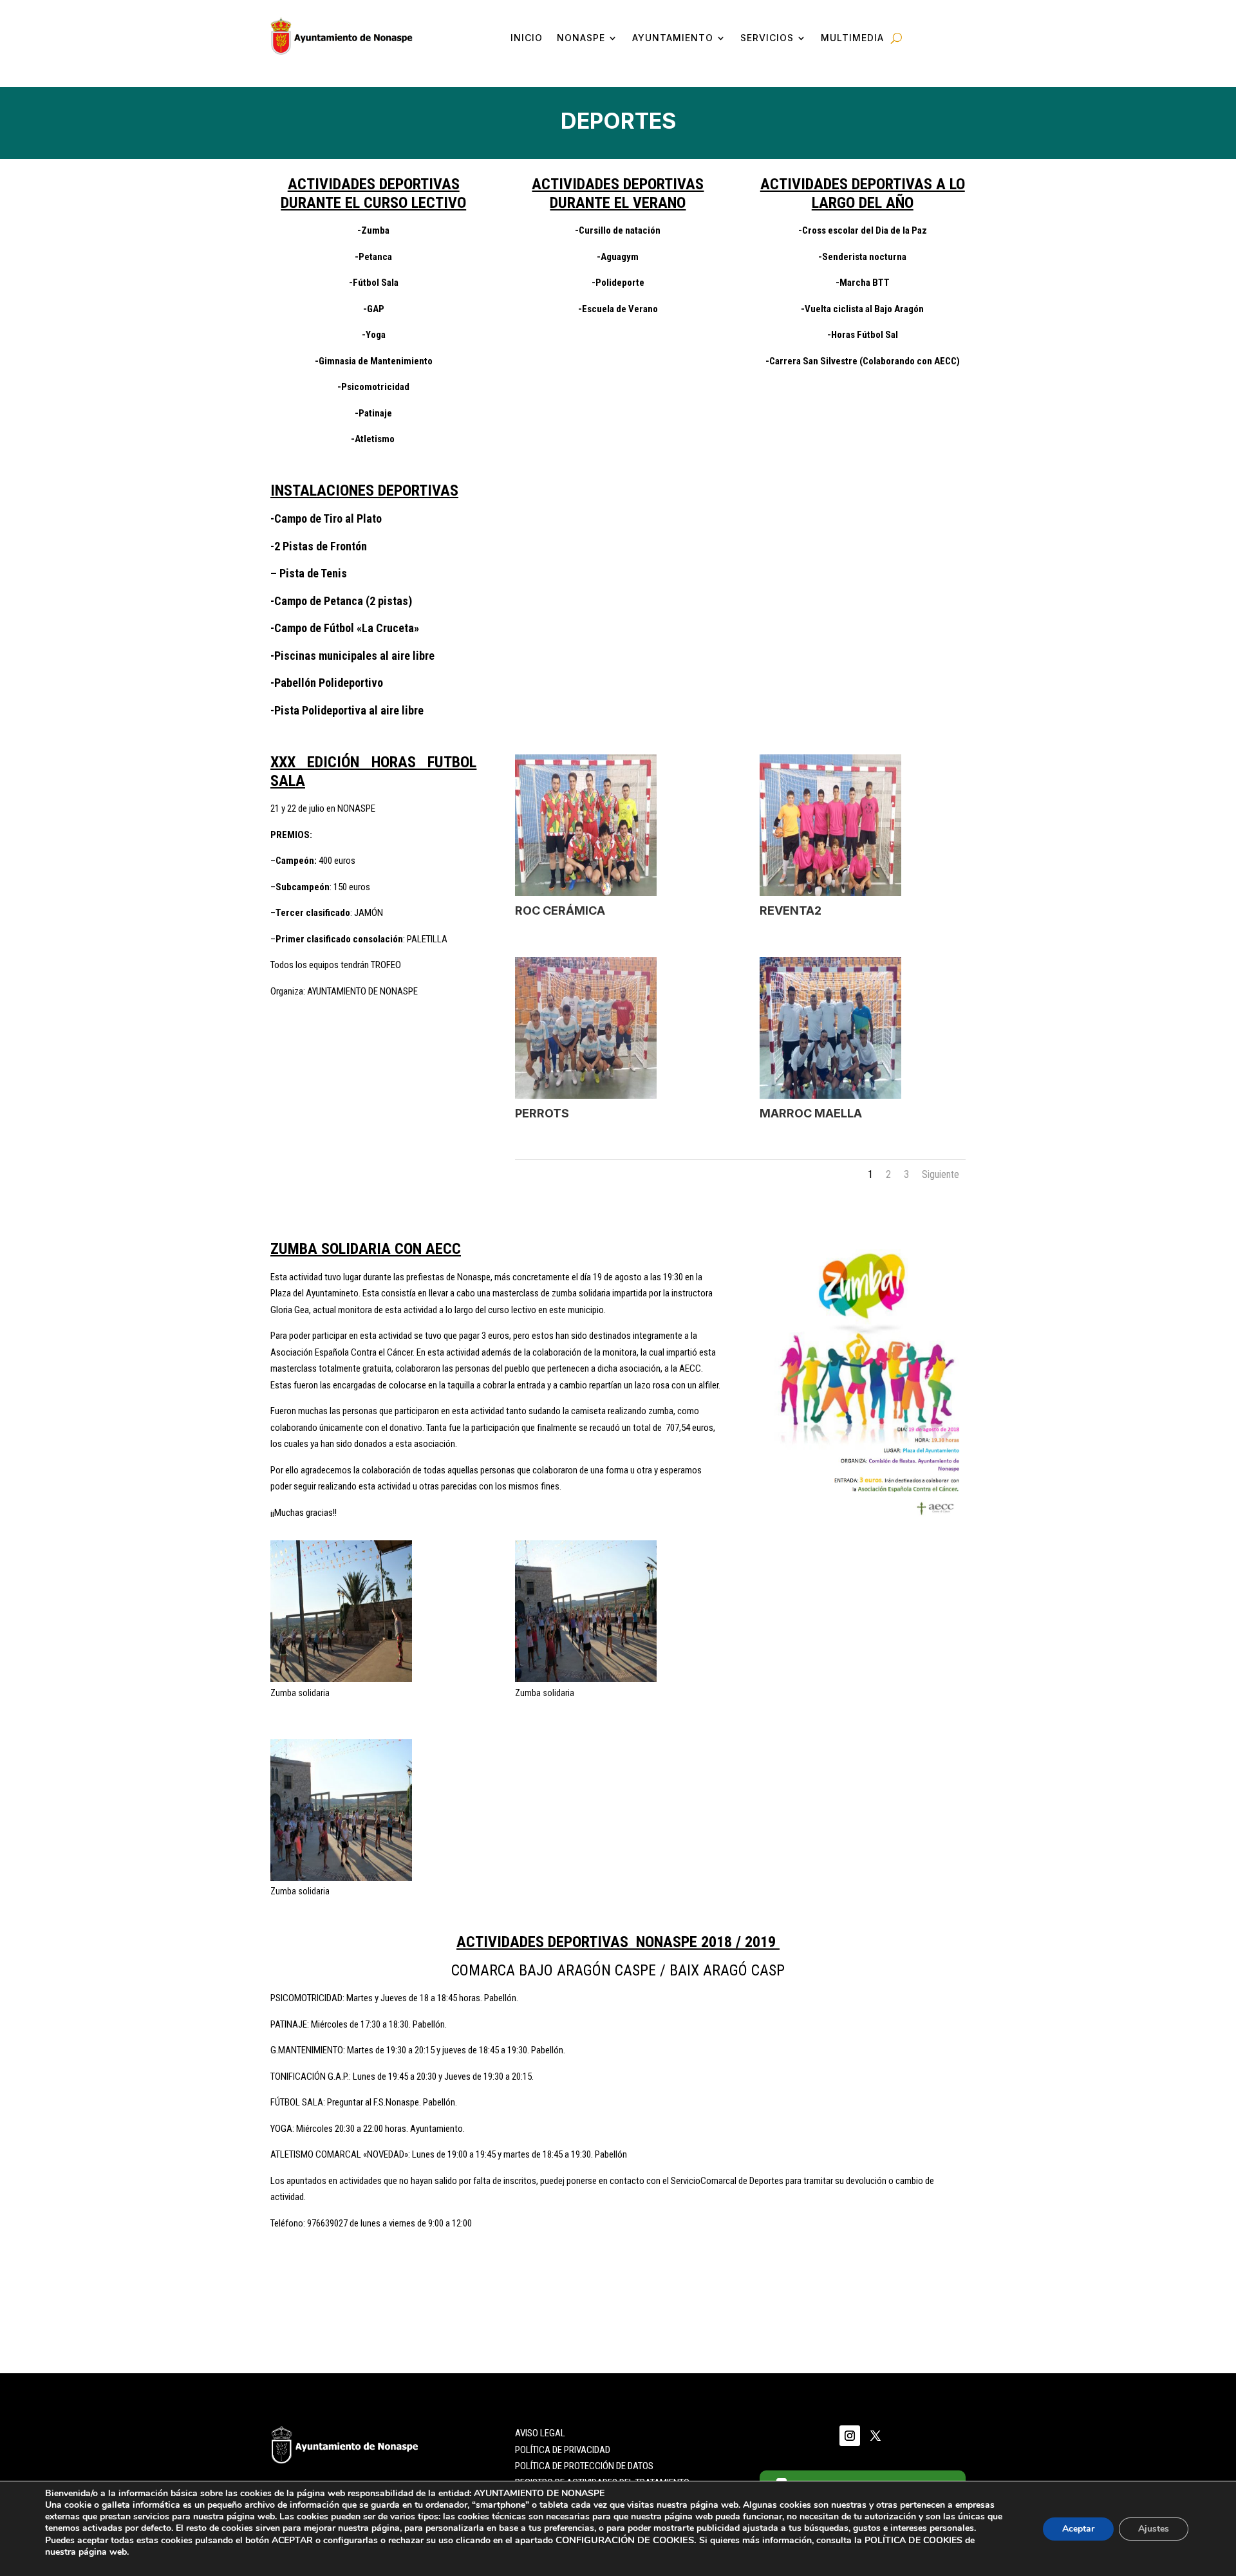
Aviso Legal (540, 2433)
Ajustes (1154, 2529)
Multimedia (852, 38)
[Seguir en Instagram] (850, 2436)
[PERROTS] (586, 1096)
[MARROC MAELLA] (830, 1096)
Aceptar (1078, 2529)
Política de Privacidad (563, 2450)
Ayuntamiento (673, 38)
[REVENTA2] (830, 893)
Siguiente (941, 1174)
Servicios (767, 38)
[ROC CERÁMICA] (586, 893)
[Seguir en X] (876, 2436)
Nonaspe (581, 38)
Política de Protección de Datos (584, 2466)
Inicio (527, 38)
